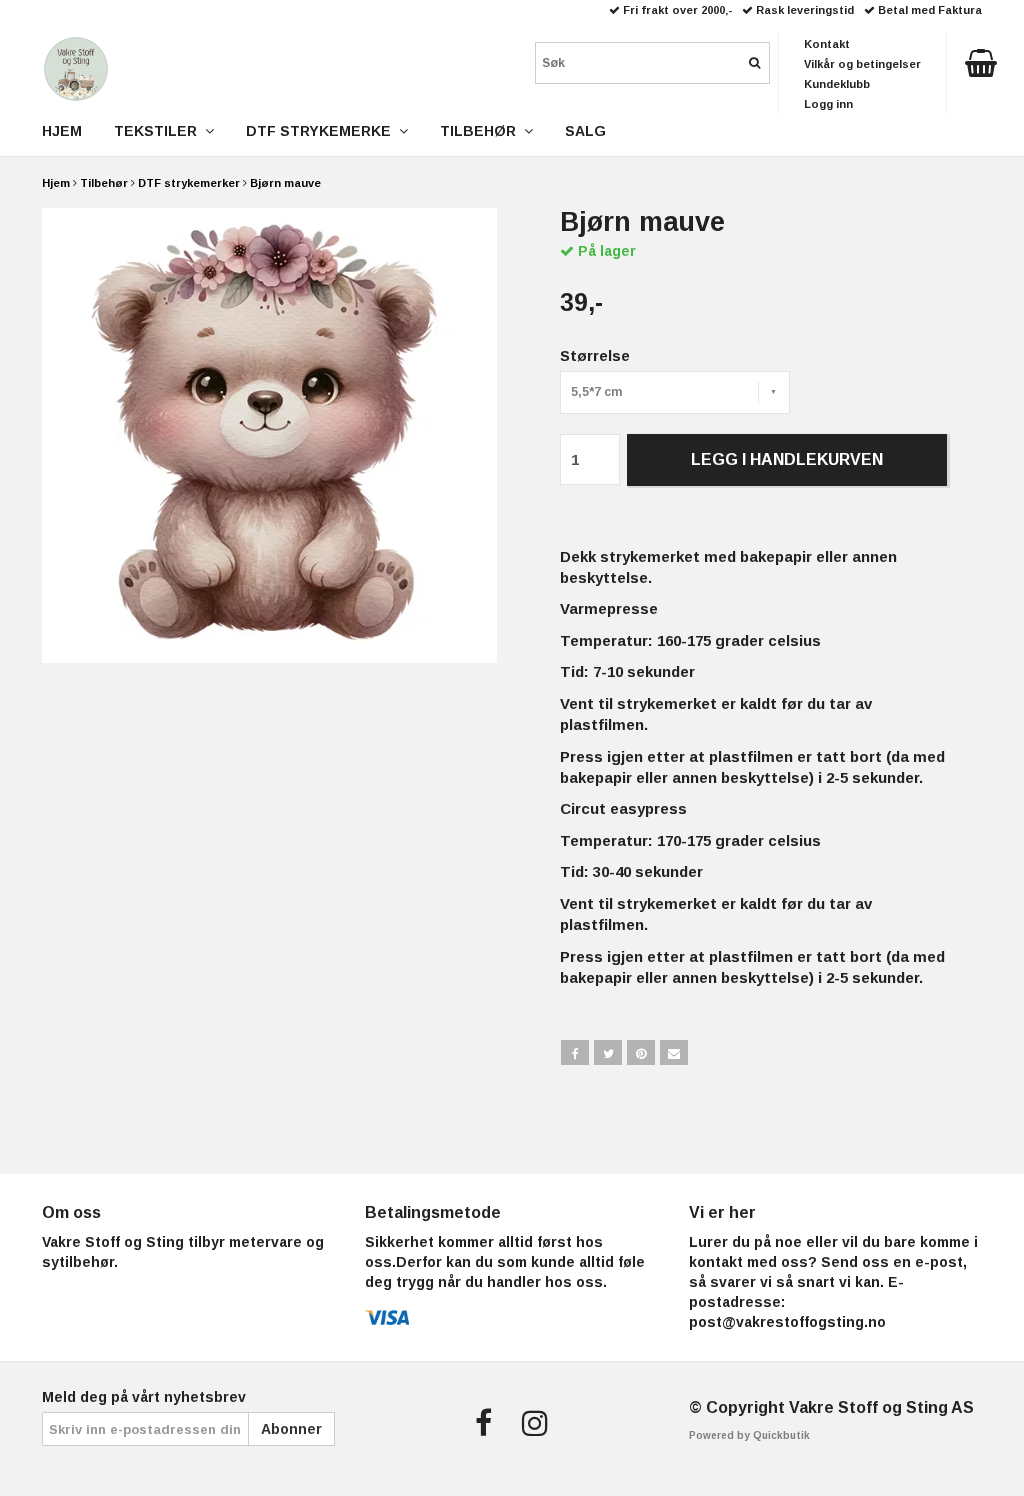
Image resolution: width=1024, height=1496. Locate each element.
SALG (585, 131)
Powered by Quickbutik (749, 1435)
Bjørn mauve (285, 183)
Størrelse (595, 355)
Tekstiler (159, 131)
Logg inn (828, 104)
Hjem (56, 183)
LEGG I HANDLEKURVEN (787, 459)
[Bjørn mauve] (269, 435)
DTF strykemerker (189, 183)
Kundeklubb (837, 84)
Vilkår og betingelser (862, 64)
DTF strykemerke (322, 131)
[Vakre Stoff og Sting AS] (76, 65)
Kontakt (827, 44)
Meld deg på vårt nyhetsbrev (144, 1397)
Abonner (291, 1429)
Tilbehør (104, 183)
